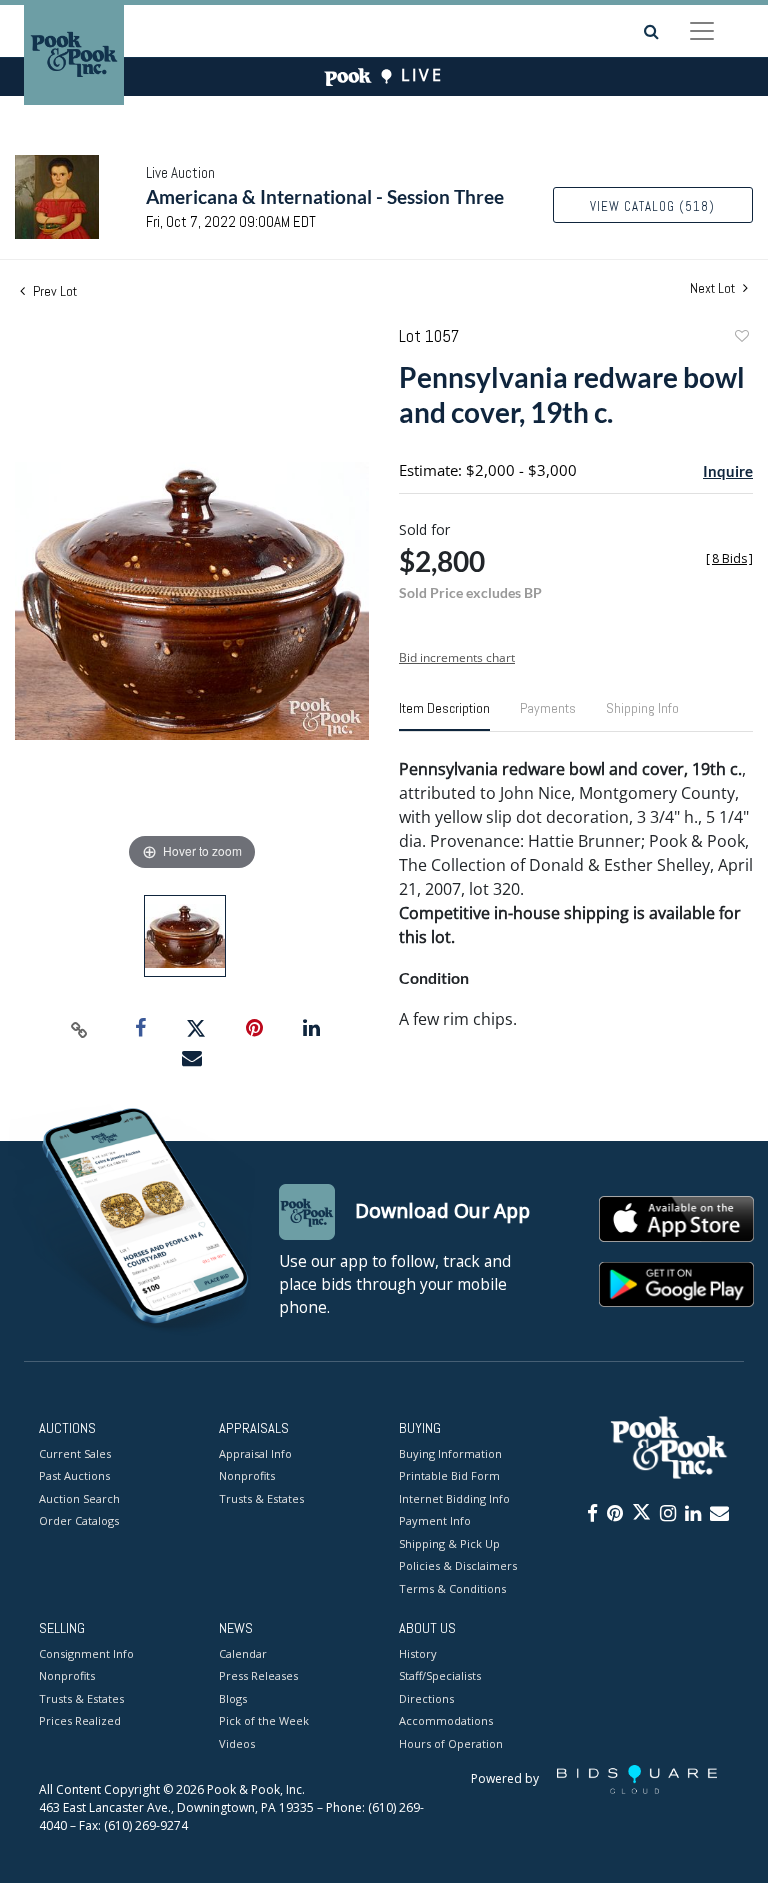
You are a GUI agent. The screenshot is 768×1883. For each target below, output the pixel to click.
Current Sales (75, 1453)
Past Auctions (74, 1475)
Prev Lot (53, 291)
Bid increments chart (457, 657)
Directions (426, 1698)
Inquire (728, 471)
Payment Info (435, 1520)
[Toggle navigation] (702, 31)
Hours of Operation (451, 1743)
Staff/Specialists (440, 1675)
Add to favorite (741, 338)
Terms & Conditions (452, 1588)
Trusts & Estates (261, 1498)
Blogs (233, 1698)
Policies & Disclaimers (458, 1565)
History (418, 1653)
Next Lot (714, 288)
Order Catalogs (79, 1520)
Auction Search (79, 1498)
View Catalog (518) (652, 206)
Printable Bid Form (449, 1475)
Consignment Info (86, 1653)
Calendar (243, 1653)
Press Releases (258, 1675)
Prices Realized (80, 1720)
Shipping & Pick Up (449, 1543)
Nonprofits (247, 1475)
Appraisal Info (255, 1453)
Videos (237, 1743)
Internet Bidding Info (454, 1498)
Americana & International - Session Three (325, 196)
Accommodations (446, 1720)
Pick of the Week (264, 1720)
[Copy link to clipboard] (80, 1029)
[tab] (444, 716)
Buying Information (450, 1453)
